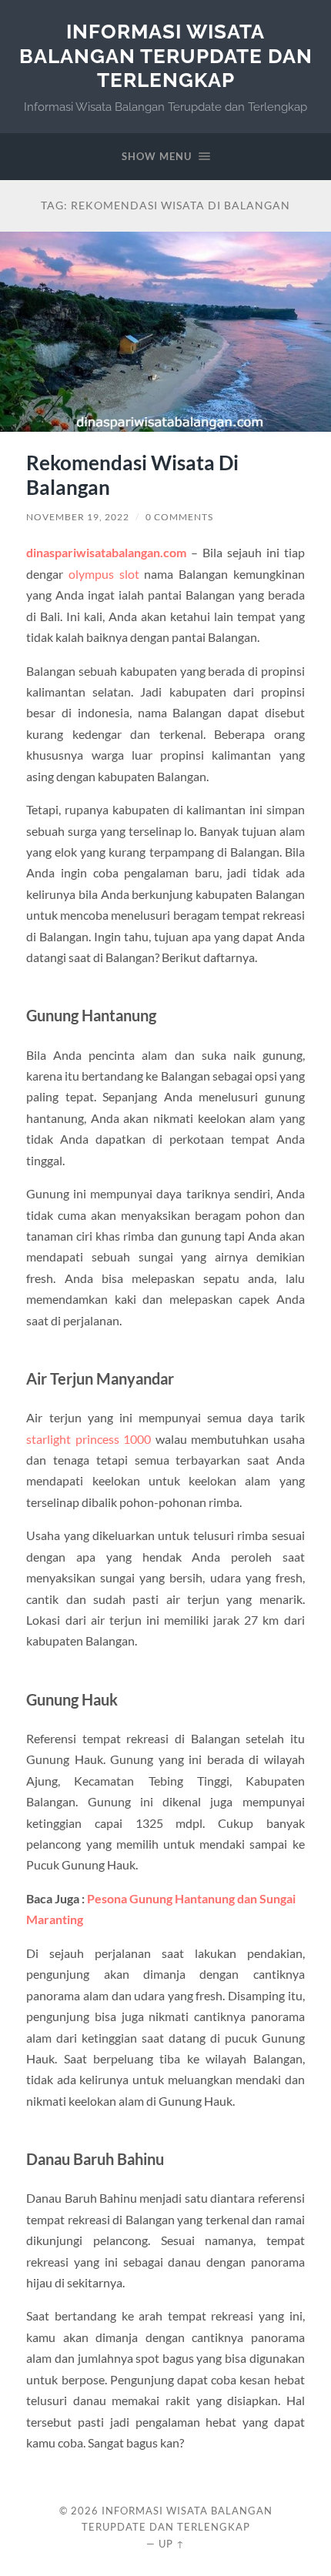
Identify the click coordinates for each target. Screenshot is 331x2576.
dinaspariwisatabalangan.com (106, 552)
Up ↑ (172, 2544)
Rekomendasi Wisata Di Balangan (132, 475)
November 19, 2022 (78, 517)
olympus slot (104, 574)
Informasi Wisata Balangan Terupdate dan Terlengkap (166, 55)
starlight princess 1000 (89, 1439)
